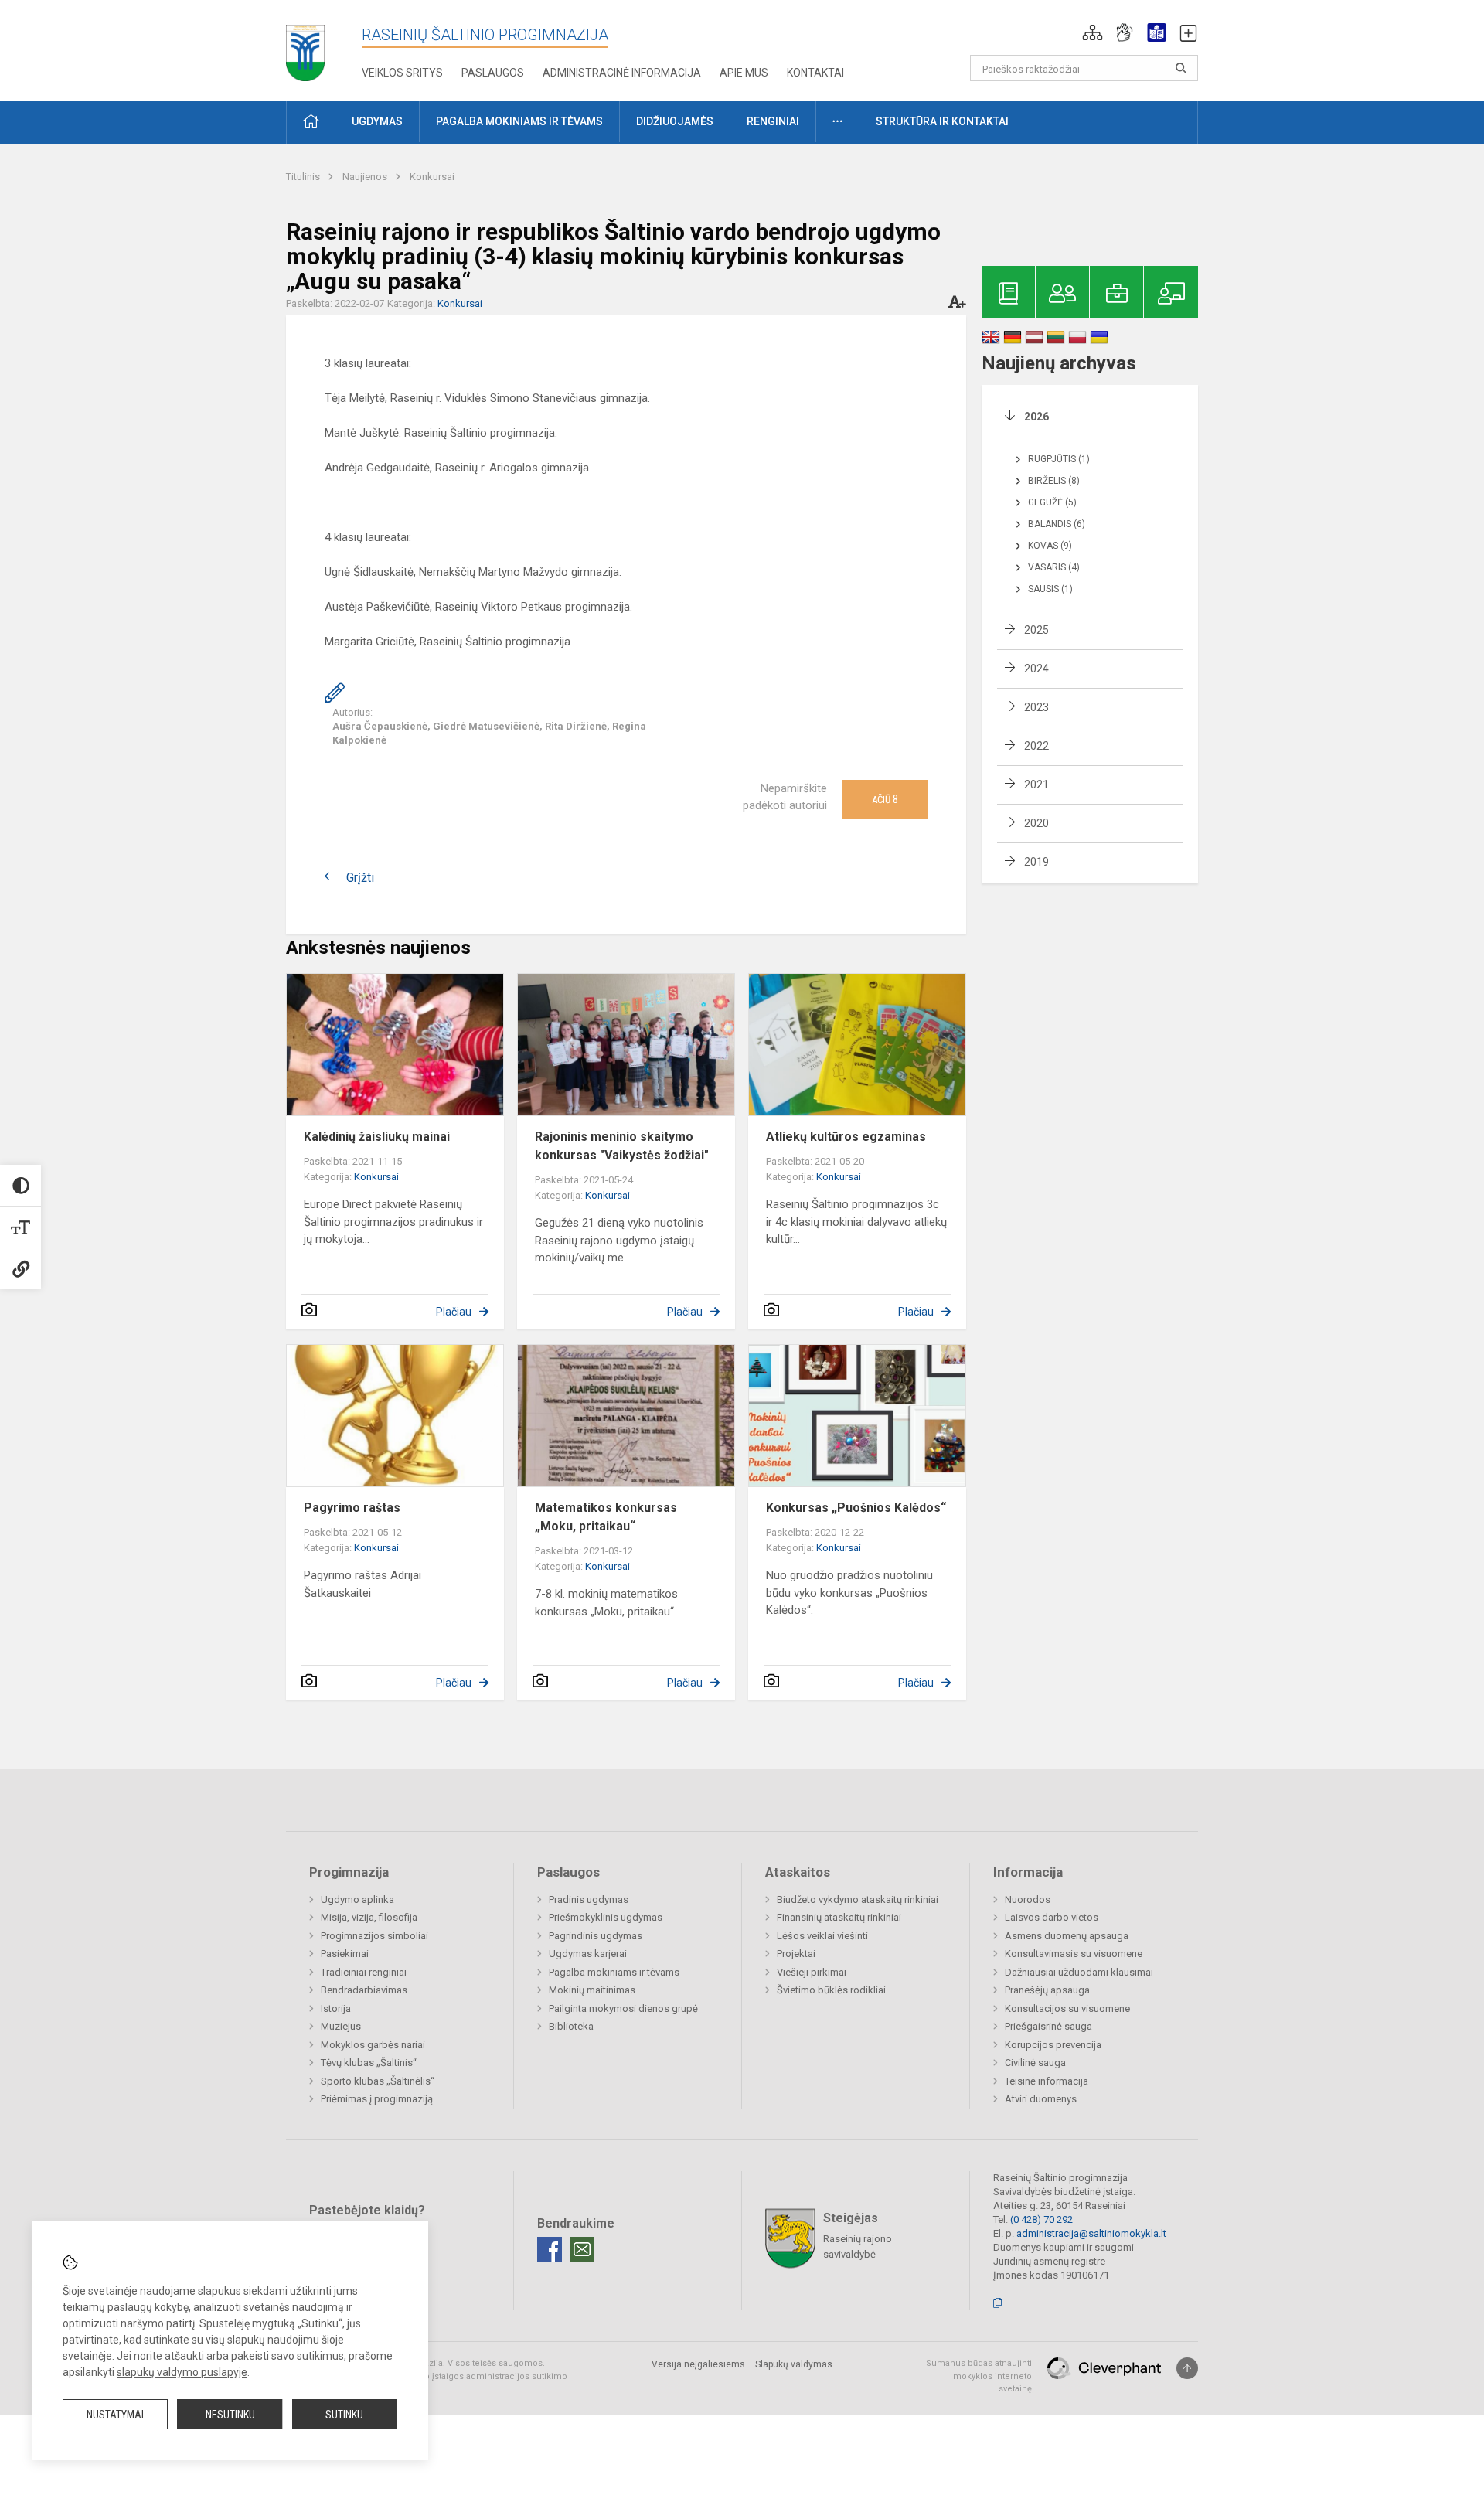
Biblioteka (571, 2026)
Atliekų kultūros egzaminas (846, 1137)
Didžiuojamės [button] (675, 121)
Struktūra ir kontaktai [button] (942, 121)
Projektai (796, 1954)
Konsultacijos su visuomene (1067, 2008)
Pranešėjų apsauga (1047, 1990)
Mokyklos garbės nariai (373, 2045)
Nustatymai (115, 2415)
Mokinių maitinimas (592, 1990)
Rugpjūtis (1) (1059, 459)
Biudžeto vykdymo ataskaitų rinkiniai (858, 1899)
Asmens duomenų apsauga (1067, 1936)
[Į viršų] (1187, 2368)
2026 (1036, 417)
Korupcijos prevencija (1053, 2045)
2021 (1036, 785)
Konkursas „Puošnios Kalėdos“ (856, 1508)
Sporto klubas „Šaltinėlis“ (378, 2081)
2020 (1036, 823)
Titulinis (304, 177)
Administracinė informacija (622, 73)
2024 (1036, 669)
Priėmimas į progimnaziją (377, 2099)
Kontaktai (815, 73)
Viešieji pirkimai (812, 1972)
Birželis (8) (1054, 481)
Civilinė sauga (1035, 2063)
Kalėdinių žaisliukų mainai (377, 1137)
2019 (1036, 862)
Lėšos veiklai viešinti (822, 1936)
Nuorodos (1028, 1899)
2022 (1036, 746)
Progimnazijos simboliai (374, 1936)
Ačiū (885, 799)
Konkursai (432, 177)
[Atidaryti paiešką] (1181, 68)
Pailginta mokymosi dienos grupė (623, 2008)
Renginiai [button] (773, 121)
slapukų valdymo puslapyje (182, 2372)
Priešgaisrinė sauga (1048, 2026)
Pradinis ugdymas (589, 1899)
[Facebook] (550, 2249)
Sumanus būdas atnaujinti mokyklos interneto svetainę (979, 2376)
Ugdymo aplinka (357, 1899)
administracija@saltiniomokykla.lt (1091, 2233)
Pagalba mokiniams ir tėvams (614, 1972)
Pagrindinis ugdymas (596, 1936)
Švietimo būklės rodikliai (831, 1990)
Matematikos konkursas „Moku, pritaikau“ (606, 1517)
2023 (1036, 707)
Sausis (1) (1050, 589)
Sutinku (344, 2415)
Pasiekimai (345, 1954)
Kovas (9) (1050, 546)
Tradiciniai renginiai (364, 1972)
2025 (1036, 630)
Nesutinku (230, 2415)
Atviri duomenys (1041, 2099)
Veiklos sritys (402, 73)
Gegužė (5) (1052, 502)
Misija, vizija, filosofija (369, 1917)
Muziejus (341, 2026)
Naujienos (366, 177)
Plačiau (454, 1312)
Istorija (336, 2008)
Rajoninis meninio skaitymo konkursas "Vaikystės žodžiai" (622, 1146)
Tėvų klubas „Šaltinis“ (369, 2063)
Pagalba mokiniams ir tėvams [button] (519, 121)
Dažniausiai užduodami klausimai (1079, 1972)
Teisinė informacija (1047, 2081)
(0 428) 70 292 (1042, 2219)
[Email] (582, 2249)
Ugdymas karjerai (588, 1954)
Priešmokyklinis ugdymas (606, 1917)
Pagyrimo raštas (352, 1508)
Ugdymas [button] (377, 121)
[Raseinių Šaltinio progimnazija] (305, 48)
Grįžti (360, 878)
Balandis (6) (1057, 524)
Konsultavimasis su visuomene (1074, 1954)
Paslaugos (493, 73)
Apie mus (744, 73)
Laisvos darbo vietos (1052, 1917)
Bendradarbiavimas (364, 1990)
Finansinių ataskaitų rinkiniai (839, 1917)
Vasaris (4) (1054, 567)
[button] (1093, 32)
